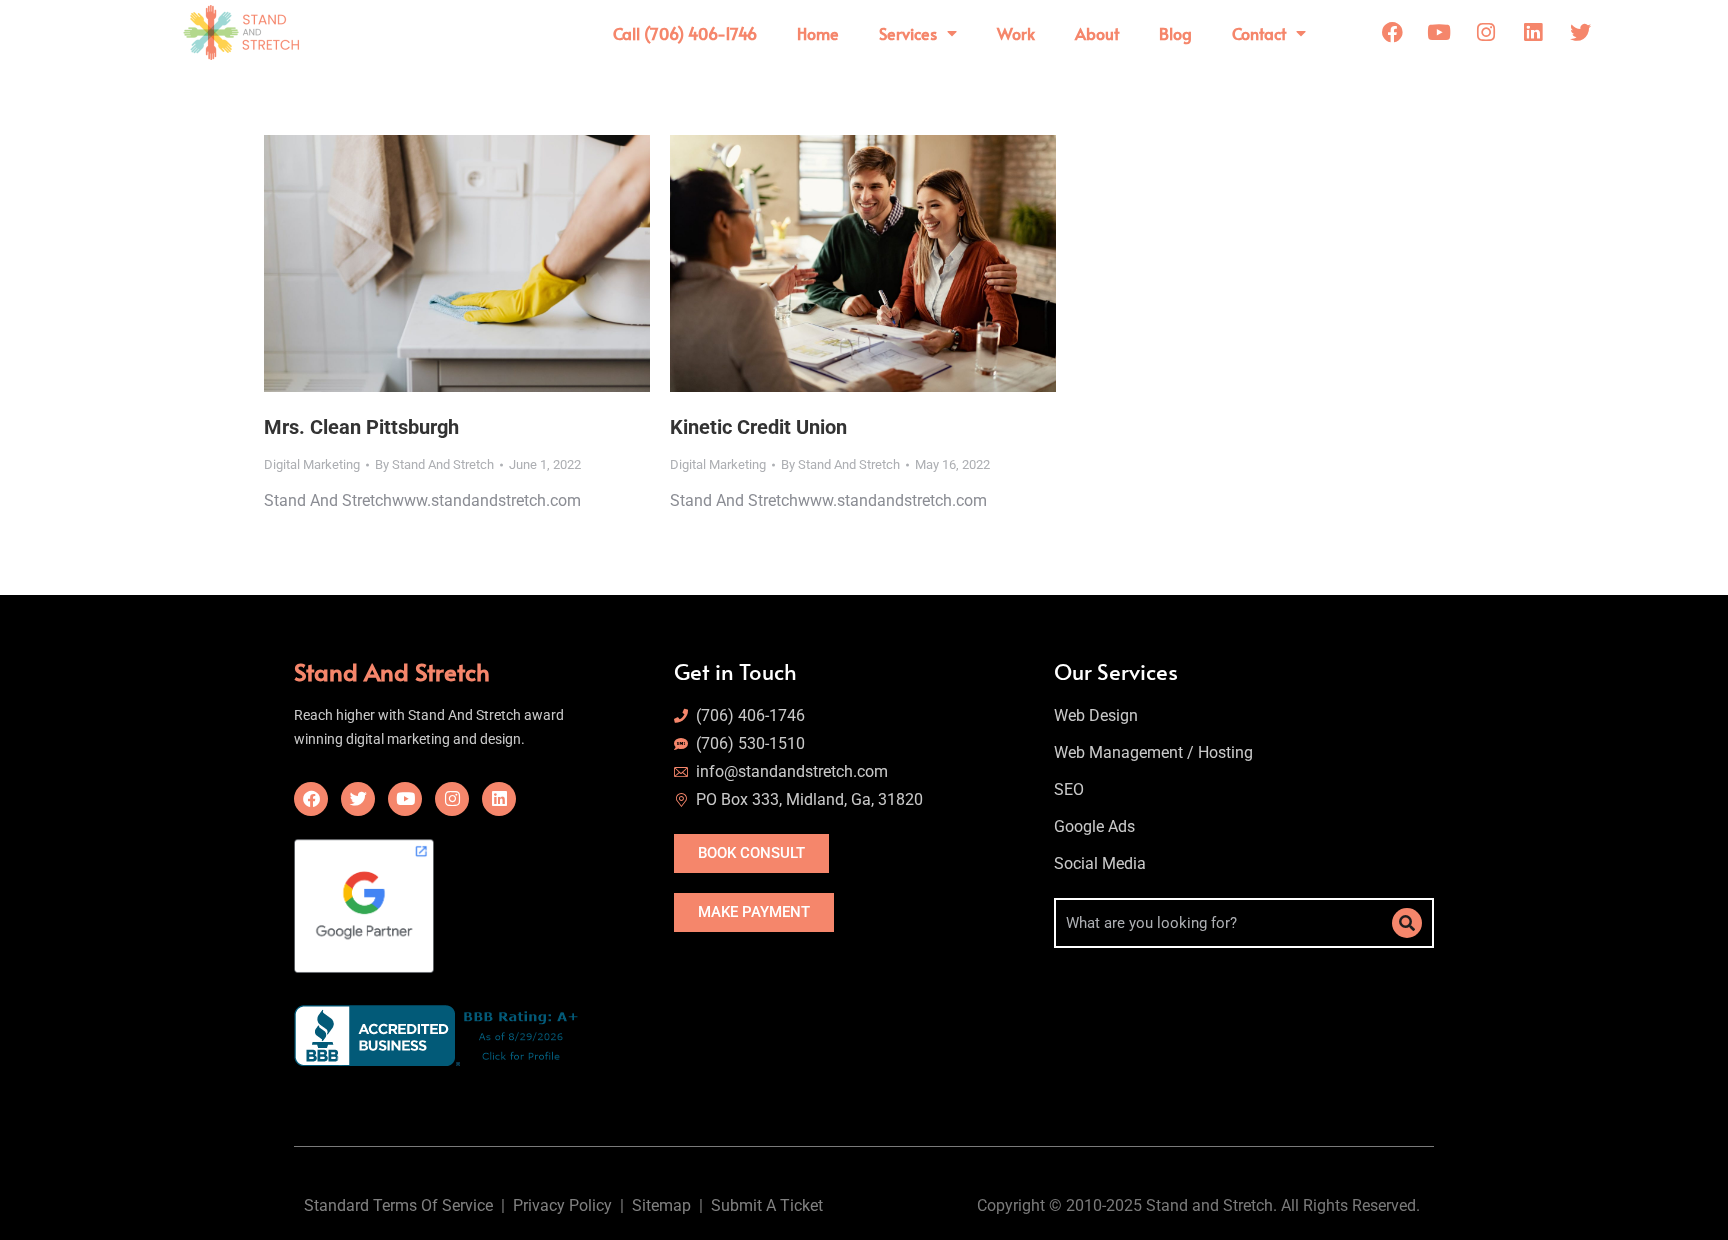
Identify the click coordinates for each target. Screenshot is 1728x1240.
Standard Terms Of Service (398, 1205)
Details (484, 264)
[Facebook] (1392, 33)
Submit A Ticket (771, 1205)
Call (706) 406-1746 (685, 33)
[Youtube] (1439, 33)
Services (908, 33)
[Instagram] (1486, 33)
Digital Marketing (312, 464)
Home (818, 33)
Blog (1175, 33)
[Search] (1407, 923)
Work (1016, 33)
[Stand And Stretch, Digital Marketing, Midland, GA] (440, 1035)
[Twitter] (1580, 33)
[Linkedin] (1533, 33)
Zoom (430, 264)
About (1097, 33)
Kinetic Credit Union (758, 427)
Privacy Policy (562, 1205)
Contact (1259, 33)
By (434, 464)
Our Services (1116, 671)
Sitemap (665, 1205)
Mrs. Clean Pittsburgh (361, 427)
